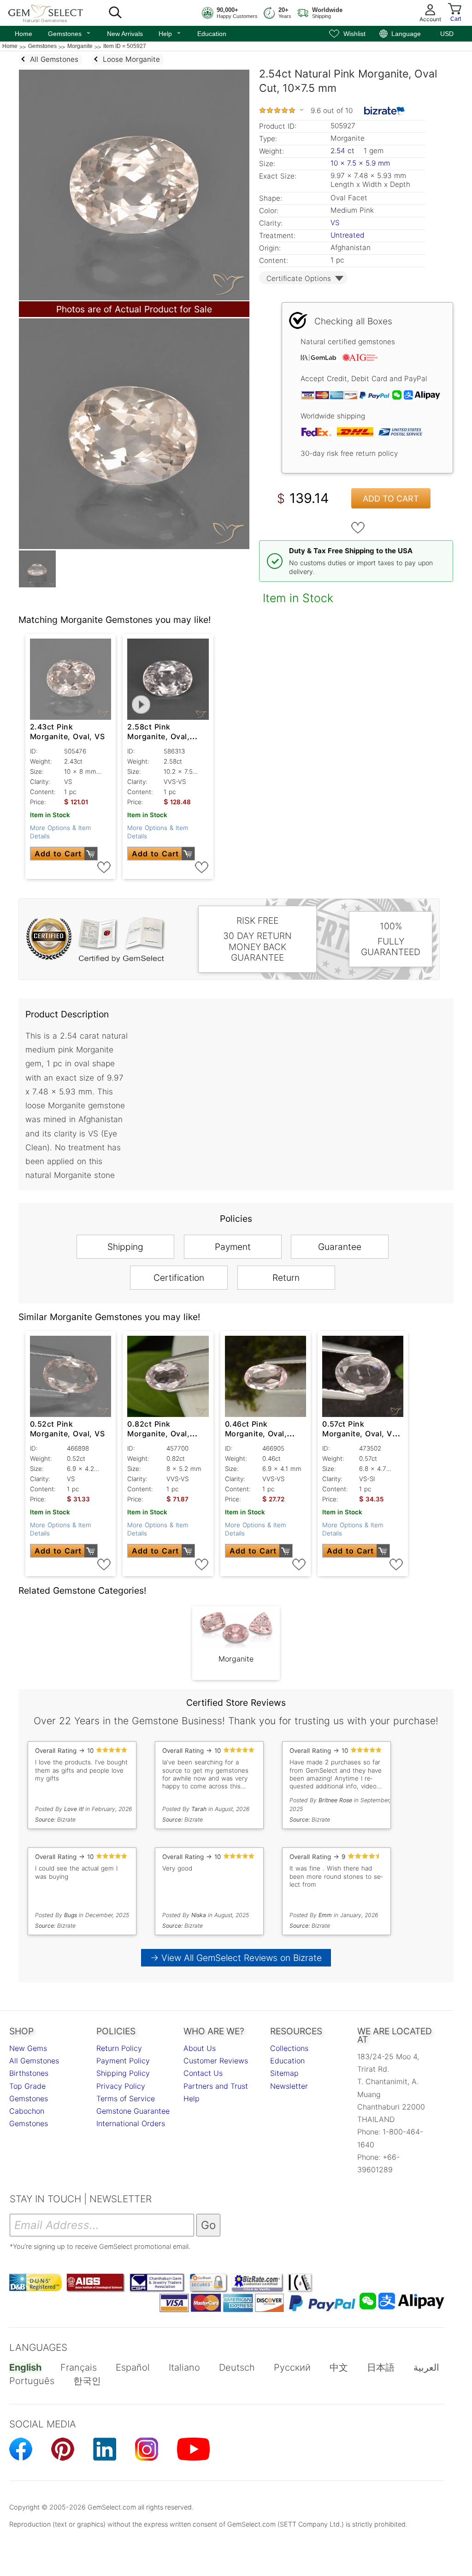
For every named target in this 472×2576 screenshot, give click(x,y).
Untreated (347, 235)
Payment (233, 1247)
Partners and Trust (216, 2086)
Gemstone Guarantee (133, 2111)
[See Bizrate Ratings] (385, 111)
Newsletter (289, 2086)
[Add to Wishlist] (358, 528)
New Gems (28, 2048)
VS (335, 223)
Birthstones (29, 2073)
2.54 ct (344, 151)
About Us (200, 2048)
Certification (179, 1278)
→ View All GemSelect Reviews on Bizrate (236, 1958)
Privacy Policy (121, 2086)
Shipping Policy (123, 2073)
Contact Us (203, 2073)
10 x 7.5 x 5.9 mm (360, 163)
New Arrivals (125, 34)
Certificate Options (299, 278)
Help (170, 33)
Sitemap (284, 2073)
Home (24, 34)
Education (212, 34)
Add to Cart (391, 499)
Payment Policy (123, 2061)
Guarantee (340, 1247)
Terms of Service (126, 2098)
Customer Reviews (216, 2061)
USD (447, 34)
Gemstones (70, 33)
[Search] (115, 13)
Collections (289, 2048)
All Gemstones (34, 2061)
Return (286, 1278)
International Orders (131, 2123)
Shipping (125, 1247)
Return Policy (119, 2048)
